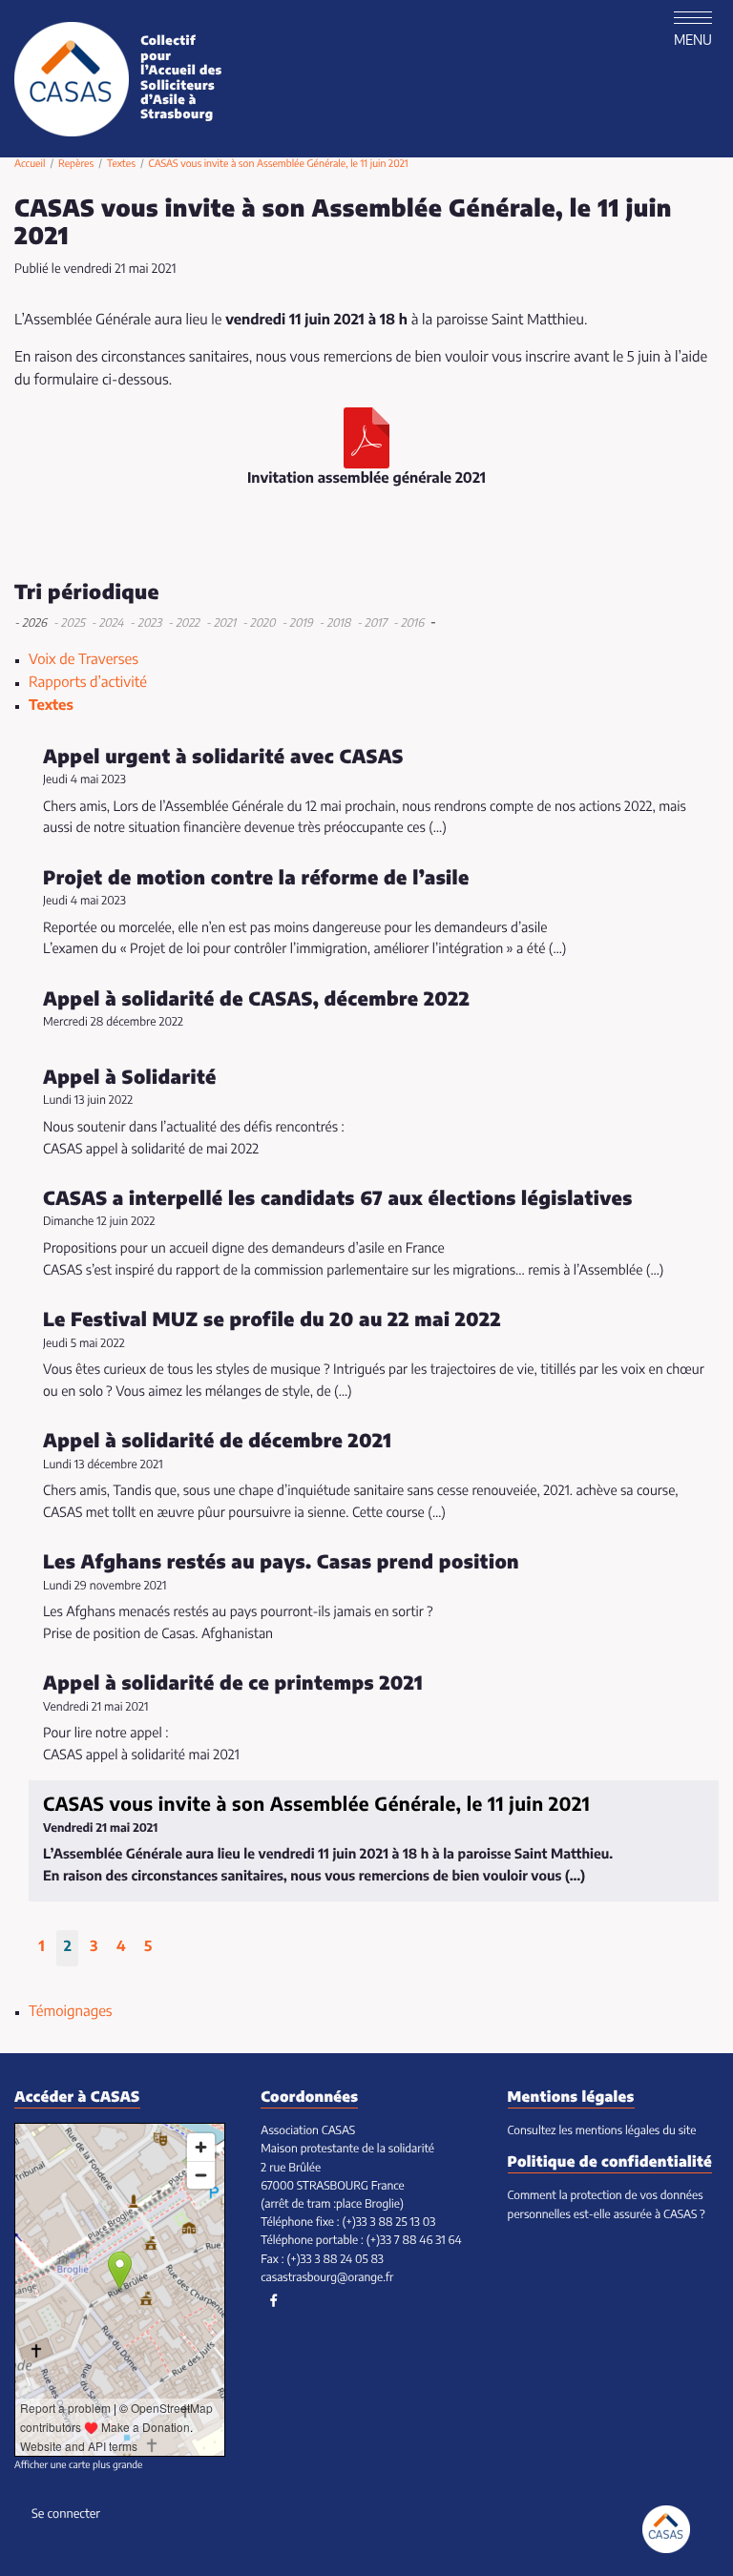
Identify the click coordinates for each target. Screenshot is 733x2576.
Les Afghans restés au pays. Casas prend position (281, 1563)
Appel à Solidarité (130, 1078)
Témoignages (71, 2013)
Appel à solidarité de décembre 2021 (217, 1442)
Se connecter (66, 2514)
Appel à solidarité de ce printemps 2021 (233, 1684)
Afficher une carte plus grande (78, 2466)
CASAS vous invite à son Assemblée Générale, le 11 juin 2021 (316, 1805)
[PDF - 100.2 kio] (366, 438)
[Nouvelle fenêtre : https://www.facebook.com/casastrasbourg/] (273, 2301)
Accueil (30, 165)
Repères (76, 165)
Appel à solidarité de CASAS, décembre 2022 (256, 1000)
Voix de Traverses (84, 661)
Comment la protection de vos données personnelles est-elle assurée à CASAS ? (607, 2205)
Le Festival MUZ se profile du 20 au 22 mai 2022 (272, 1320)
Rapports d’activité (88, 684)
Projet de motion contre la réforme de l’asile (256, 879)
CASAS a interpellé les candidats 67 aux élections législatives (338, 1199)
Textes (121, 165)
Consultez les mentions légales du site (602, 2131)
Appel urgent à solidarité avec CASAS (223, 758)
